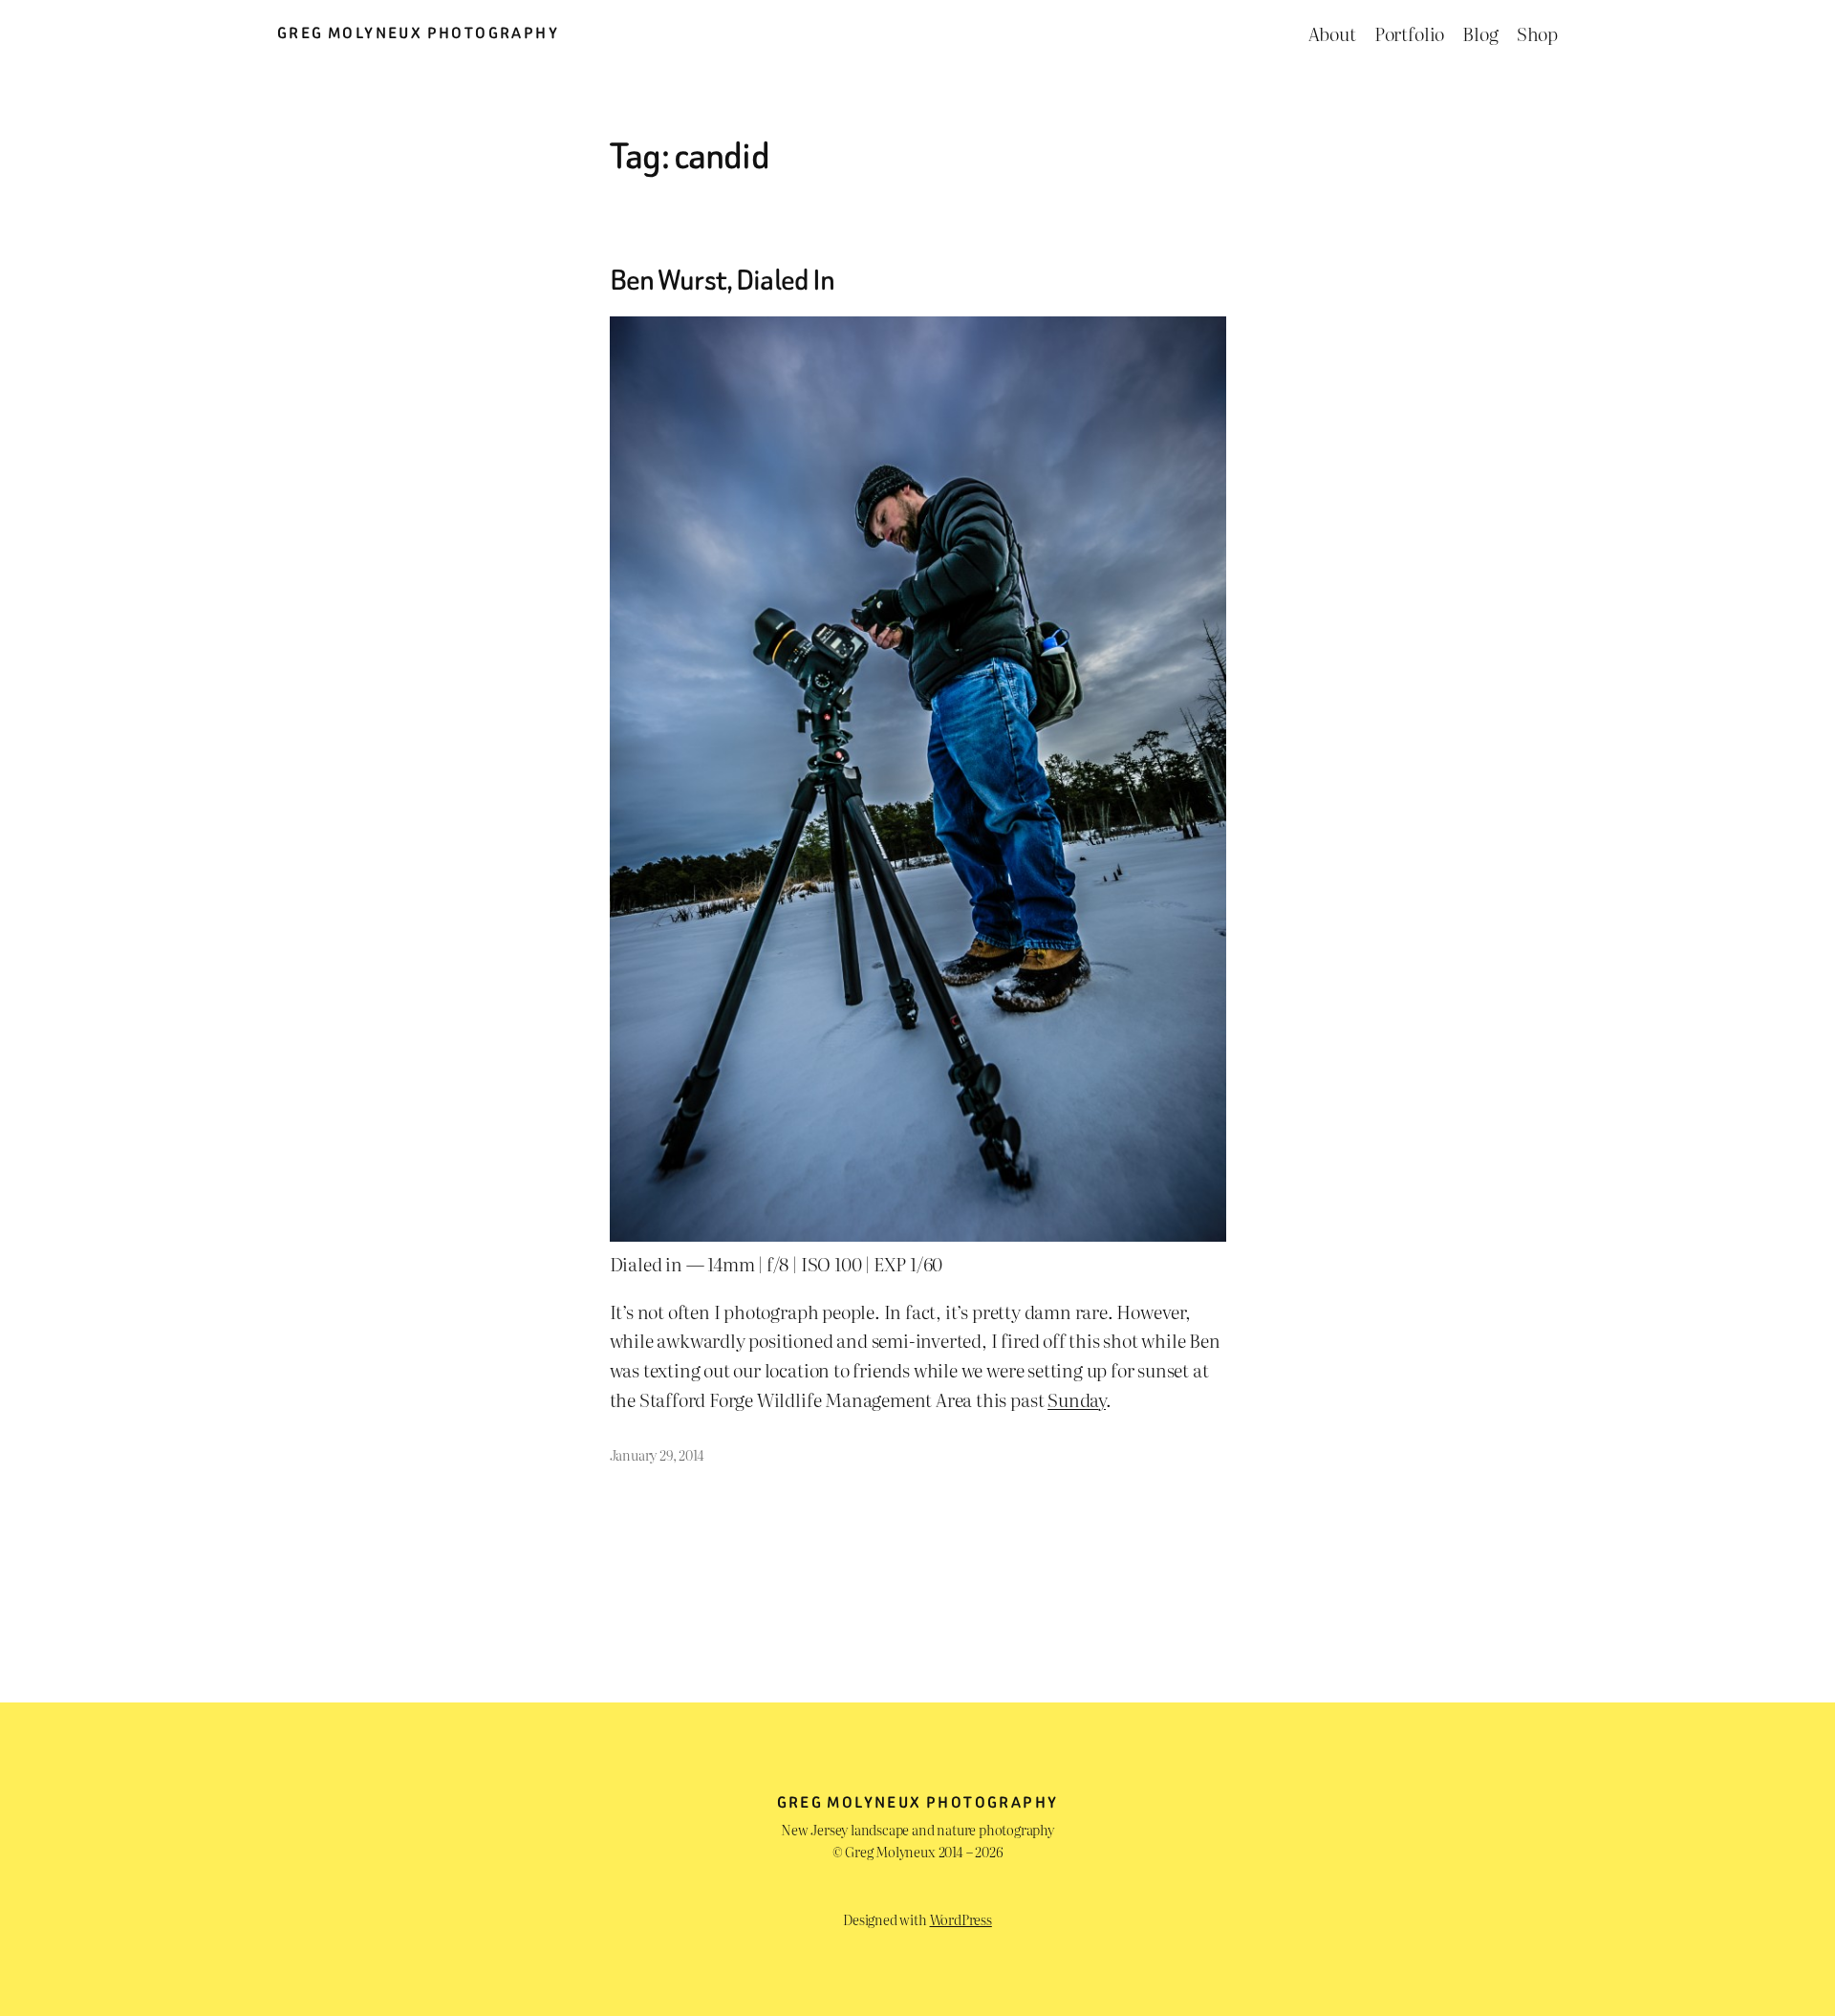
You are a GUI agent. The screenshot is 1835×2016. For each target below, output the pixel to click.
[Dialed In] (918, 1234)
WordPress (961, 1919)
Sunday (1077, 1399)
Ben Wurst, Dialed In (723, 281)
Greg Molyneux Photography (418, 33)
